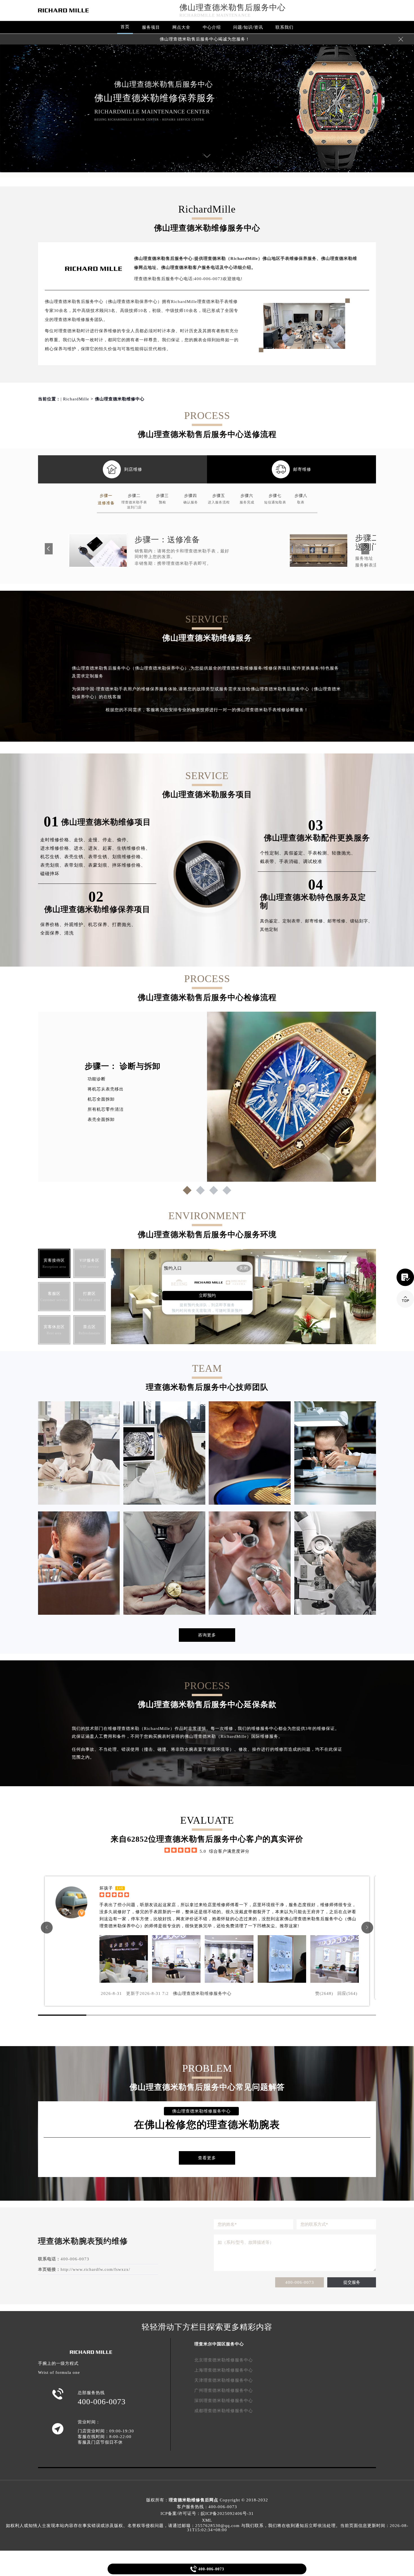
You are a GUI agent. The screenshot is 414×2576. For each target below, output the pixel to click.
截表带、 (270, 861)
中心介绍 (212, 27)
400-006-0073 (300, 2282)
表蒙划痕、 (100, 865)
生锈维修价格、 (134, 848)
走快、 (81, 840)
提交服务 (352, 2282)
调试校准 (313, 861)
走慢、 (95, 840)
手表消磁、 (291, 861)
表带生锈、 (100, 857)
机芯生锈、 (52, 857)
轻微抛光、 (344, 853)
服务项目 (151, 27)
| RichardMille (75, 399)
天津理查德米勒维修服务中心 (224, 2380)
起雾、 (110, 848)
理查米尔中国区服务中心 (219, 2344)
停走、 (110, 840)
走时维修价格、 (57, 840)
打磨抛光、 (124, 925)
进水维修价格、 (57, 848)
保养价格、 (52, 925)
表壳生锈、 (76, 857)
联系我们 (284, 27)
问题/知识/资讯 (248, 27)
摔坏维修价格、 (129, 865)
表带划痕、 (76, 865)
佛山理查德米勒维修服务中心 (202, 1993)
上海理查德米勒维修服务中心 (224, 2370)
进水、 (81, 848)
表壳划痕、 (52, 865)
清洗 (69, 933)
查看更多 (207, 2158)
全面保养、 (52, 933)
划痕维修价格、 (129, 857)
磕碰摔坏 (50, 874)
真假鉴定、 (296, 853)
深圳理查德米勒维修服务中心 (224, 2401)
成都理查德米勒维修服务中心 (224, 2411)
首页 (125, 27)
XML (207, 2520)
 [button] (367, 1927)
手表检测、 (320, 853)
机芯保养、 (100, 925)
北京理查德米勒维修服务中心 (224, 2360)
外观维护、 (76, 925)
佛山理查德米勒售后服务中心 (232, 7)
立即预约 (207, 1295)
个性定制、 (272, 853)
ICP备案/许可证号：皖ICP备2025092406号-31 (207, 2513)
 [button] (47, 1927)
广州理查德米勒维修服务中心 (224, 2390)
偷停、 (124, 840)
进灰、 (95, 848)
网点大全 (181, 27)
